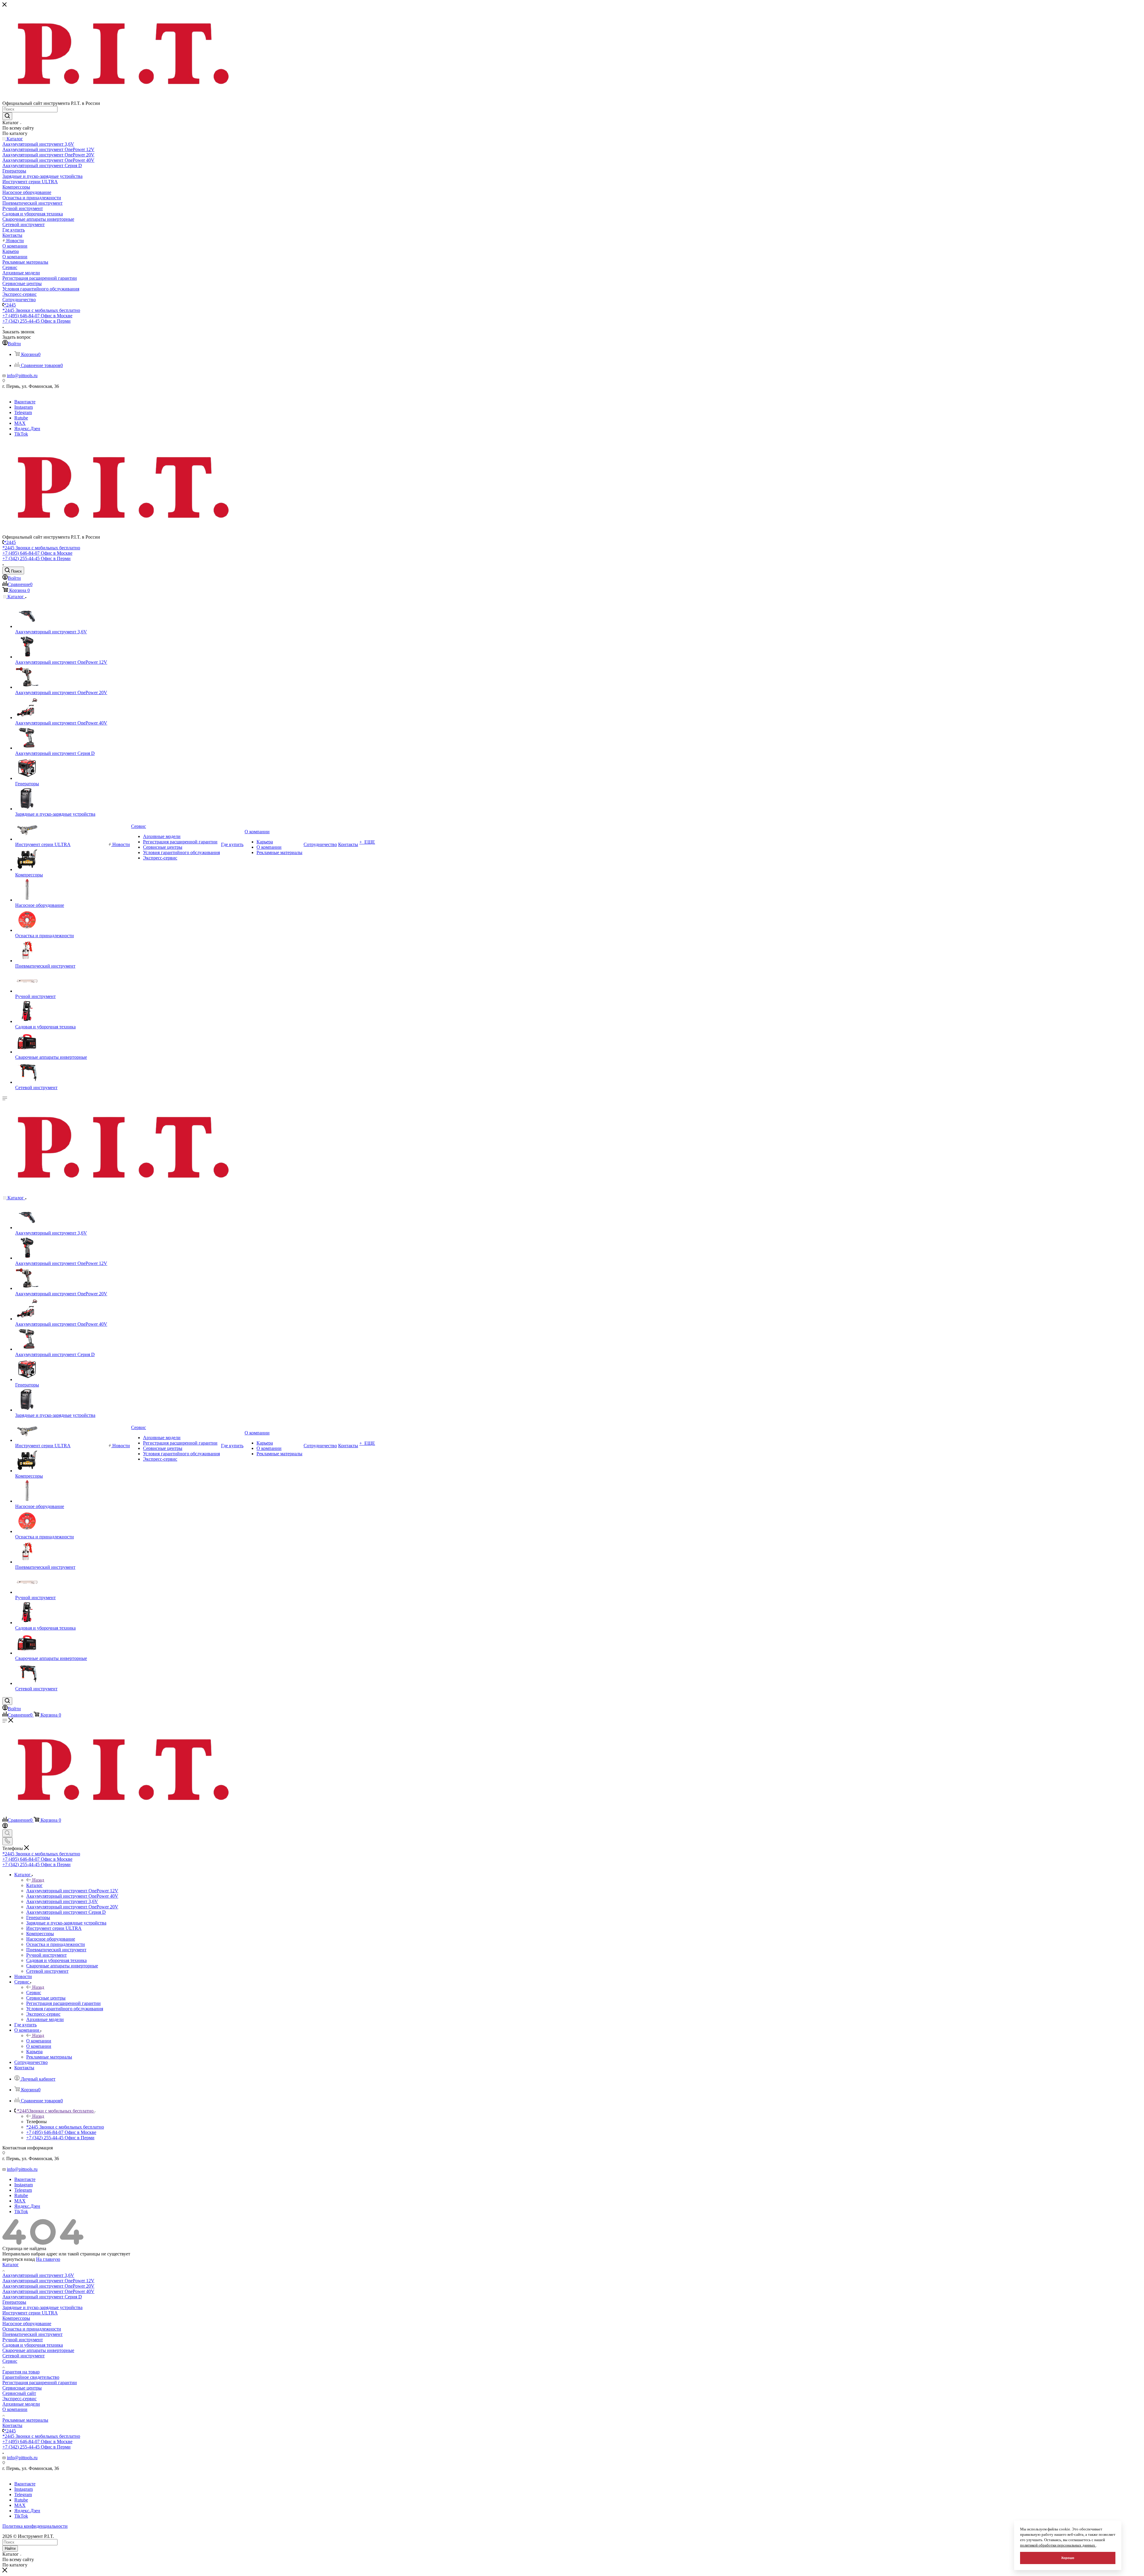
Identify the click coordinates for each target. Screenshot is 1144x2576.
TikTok (21, 434)
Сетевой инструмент (24, 2356)
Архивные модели (21, 2404)
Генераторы (14, 2302)
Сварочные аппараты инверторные (38, 2350)
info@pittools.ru (22, 376)
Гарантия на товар (21, 2372)
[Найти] (7, 116)
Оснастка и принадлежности (32, 2329)
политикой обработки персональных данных (1058, 2545)
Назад (38, 1880)
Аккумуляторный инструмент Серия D (42, 2297)
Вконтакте (25, 402)
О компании (39, 2041)
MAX (20, 423)
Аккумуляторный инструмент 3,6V (38, 2275)
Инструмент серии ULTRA (30, 2313)
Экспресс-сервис (20, 2399)
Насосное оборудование (27, 2324)
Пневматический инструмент (32, 2334)
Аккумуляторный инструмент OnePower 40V (48, 2291)
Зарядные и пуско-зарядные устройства (42, 2307)
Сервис (34, 1993)
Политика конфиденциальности (35, 2526)
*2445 (10, 305)
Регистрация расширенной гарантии (40, 2383)
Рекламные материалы (25, 2420)
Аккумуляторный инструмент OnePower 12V (48, 2281)
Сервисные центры (22, 2388)
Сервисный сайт (19, 2393)
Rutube (21, 418)
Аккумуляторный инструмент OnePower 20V (48, 2286)
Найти (10, 2548)
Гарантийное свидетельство (31, 2377)
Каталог (34, 1885)
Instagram (24, 407)
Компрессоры (16, 2318)
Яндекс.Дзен (27, 429)
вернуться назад (19, 2259)
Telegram (23, 412)
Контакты (12, 2425)
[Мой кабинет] (5, 1827)
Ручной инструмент (23, 2340)
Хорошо (1068, 2558)
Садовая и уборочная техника (33, 2345)
